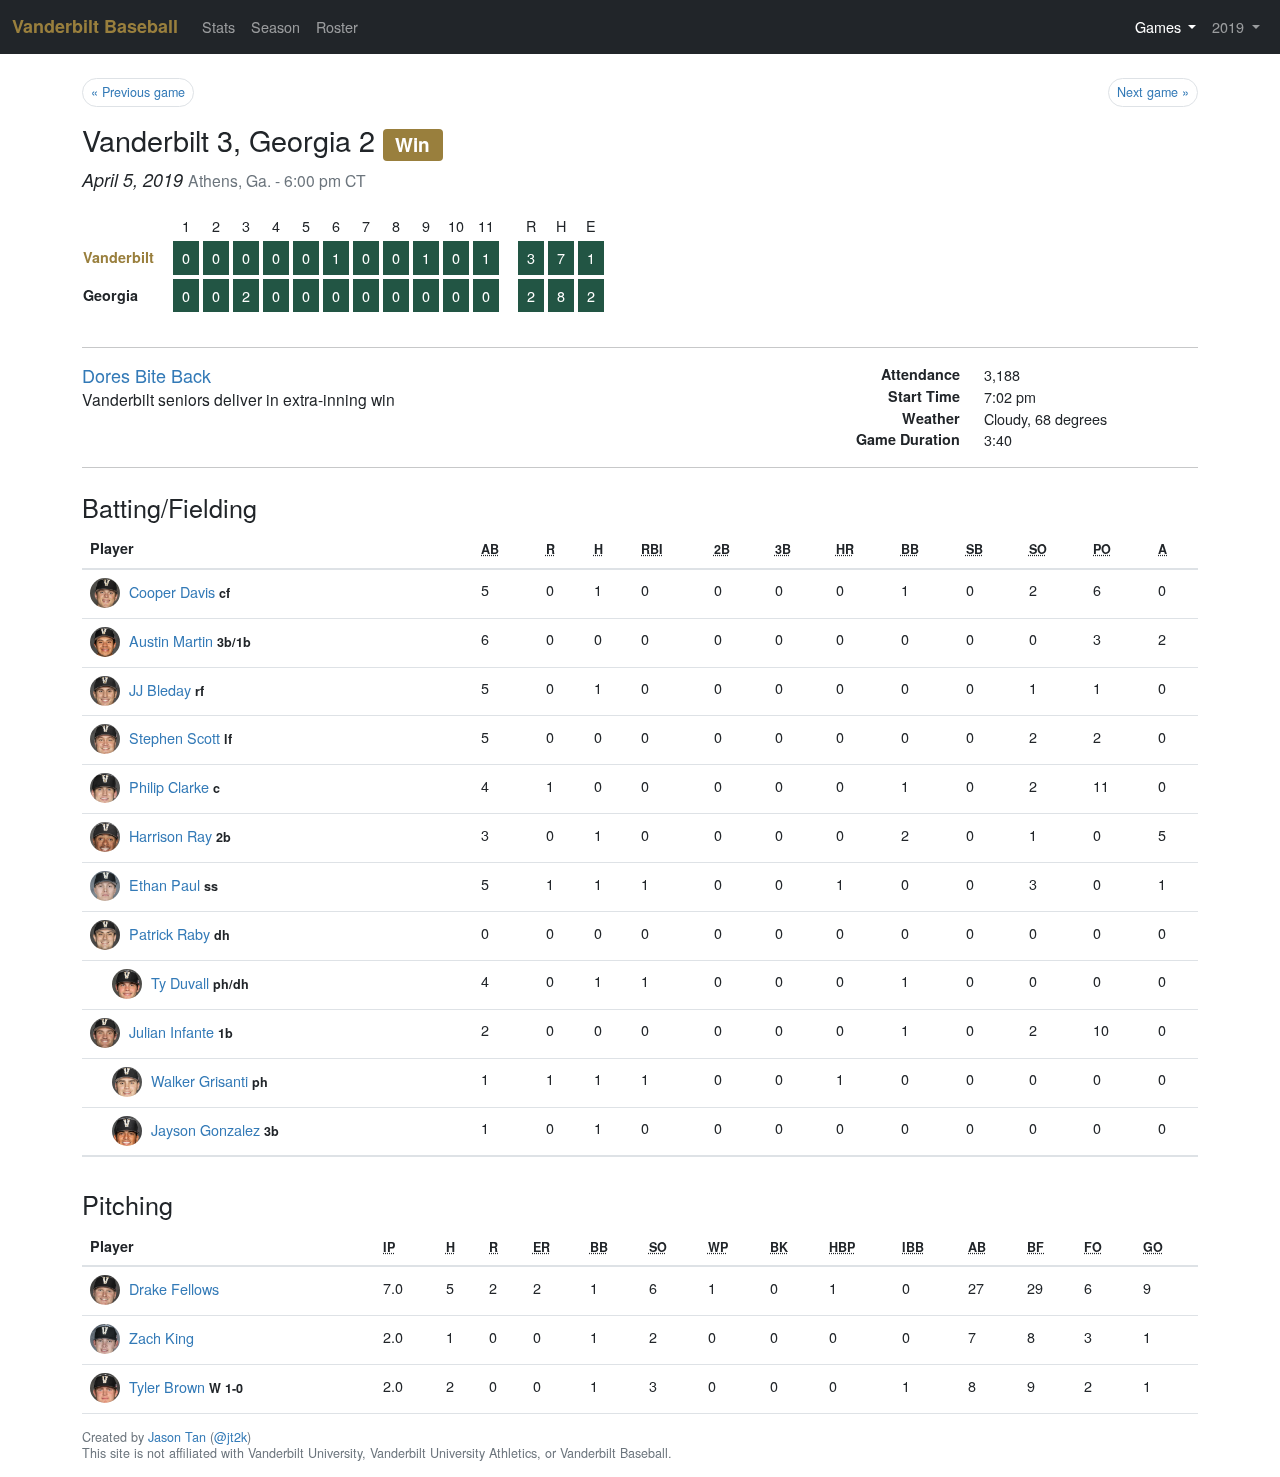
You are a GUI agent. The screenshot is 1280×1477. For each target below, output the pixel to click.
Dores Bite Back (146, 375)
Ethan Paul (164, 884)
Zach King (161, 1337)
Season (275, 26)
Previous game (138, 92)
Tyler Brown (167, 1386)
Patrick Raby (169, 933)
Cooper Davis (172, 591)
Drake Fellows (174, 1288)
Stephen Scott (174, 737)
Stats (218, 26)
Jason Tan (177, 1437)
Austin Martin (171, 640)
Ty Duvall (180, 982)
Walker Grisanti (199, 1080)
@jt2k (230, 1437)
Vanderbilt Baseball (95, 26)
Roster (337, 26)
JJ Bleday (160, 689)
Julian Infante (171, 1031)
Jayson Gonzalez (205, 1129)
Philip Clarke (169, 786)
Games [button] (1160, 26)
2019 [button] (1230, 26)
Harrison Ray (170, 835)
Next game (1153, 92)
